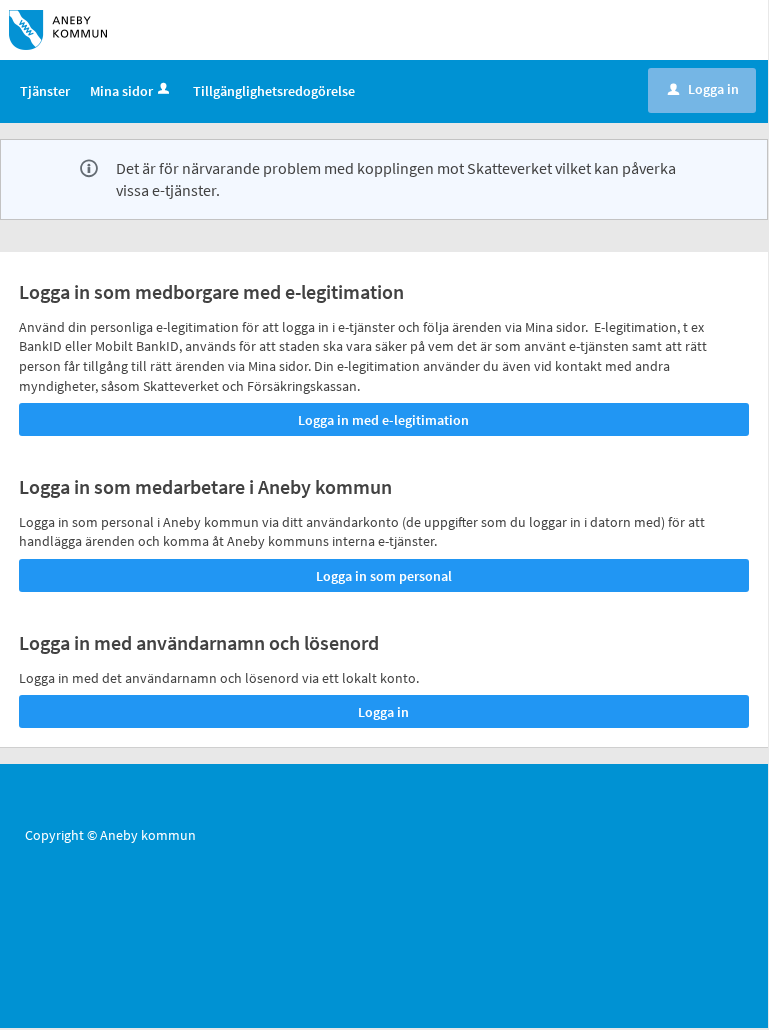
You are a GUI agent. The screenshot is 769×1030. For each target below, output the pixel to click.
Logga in (703, 89)
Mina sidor (121, 91)
